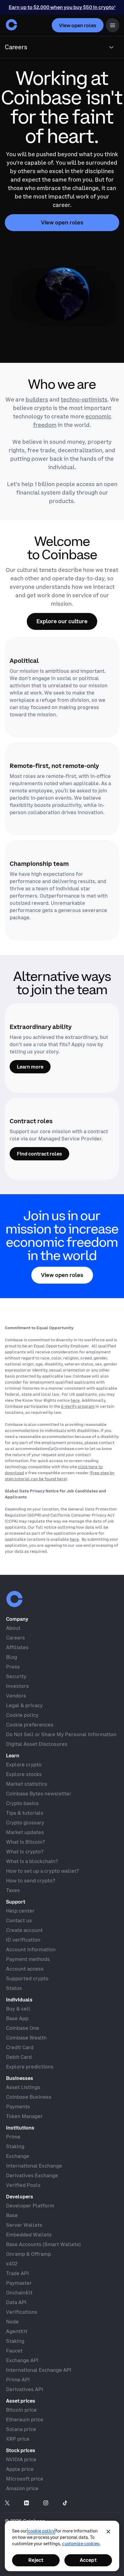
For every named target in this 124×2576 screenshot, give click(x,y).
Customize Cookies (81, 2544)
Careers (15, 1638)
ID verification (23, 1940)
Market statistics (27, 1784)
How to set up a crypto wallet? (42, 1871)
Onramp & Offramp (28, 2254)
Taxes (13, 1890)
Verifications (22, 2312)
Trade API (17, 2273)
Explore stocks (24, 1774)
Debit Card (19, 2057)
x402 (12, 2264)
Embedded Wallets (29, 2235)
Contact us (19, 1920)
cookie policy (41, 2531)
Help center (20, 1911)
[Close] (108, 2532)
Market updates (25, 1832)
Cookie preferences (30, 1725)
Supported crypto (27, 1978)
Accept (88, 2560)
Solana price (21, 2429)
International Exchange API (39, 2370)
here (75, 1400)
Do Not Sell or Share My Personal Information (61, 1734)
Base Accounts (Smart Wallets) (43, 2244)
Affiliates (17, 1647)
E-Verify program (78, 1406)
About (13, 1628)
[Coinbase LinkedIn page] (26, 2503)
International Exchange (34, 2166)
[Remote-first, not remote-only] (62, 789)
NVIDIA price (21, 2459)
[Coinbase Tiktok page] (65, 2503)
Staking (15, 2146)
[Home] (11, 25)
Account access (25, 1969)
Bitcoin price (21, 2410)
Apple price (20, 2469)
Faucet (14, 2351)
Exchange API (22, 2360)
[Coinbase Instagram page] (46, 2503)
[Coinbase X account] (7, 2503)
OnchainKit (19, 2293)
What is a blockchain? (32, 1861)
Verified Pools (23, 2185)
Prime (13, 2137)
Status (14, 1988)
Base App (17, 2018)
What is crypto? (25, 1852)
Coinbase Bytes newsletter (39, 1794)
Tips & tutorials (25, 1813)
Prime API (18, 2380)
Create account (24, 1930)
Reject (36, 2560)
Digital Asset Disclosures (37, 1744)
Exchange (18, 2156)
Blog (12, 1657)
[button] (113, 25)
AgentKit (17, 2331)
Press (13, 1667)
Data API (16, 2302)
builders (37, 400)
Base (12, 2215)
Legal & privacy (24, 1705)
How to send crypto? (31, 1881)
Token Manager (24, 2116)
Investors (17, 1686)
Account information (31, 1949)
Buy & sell (18, 2009)
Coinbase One (23, 2028)
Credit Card (20, 2047)
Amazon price (22, 2488)
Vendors (16, 1696)
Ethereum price (25, 2420)
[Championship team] (62, 890)
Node (12, 2322)
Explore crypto (24, 1765)
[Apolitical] (62, 687)
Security (16, 1676)
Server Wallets (24, 2225)
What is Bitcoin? (25, 1842)
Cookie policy (22, 1715)
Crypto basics (22, 1803)
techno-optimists (84, 400)
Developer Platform (30, 2206)
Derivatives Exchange (32, 2175)
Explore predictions (30, 2067)
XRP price (18, 2439)
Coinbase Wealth (26, 2038)
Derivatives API (25, 2389)
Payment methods (28, 1959)
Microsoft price (25, 2479)
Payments (18, 2107)
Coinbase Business (29, 2097)
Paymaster (19, 2283)
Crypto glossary (25, 1823)
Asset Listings (23, 2087)
